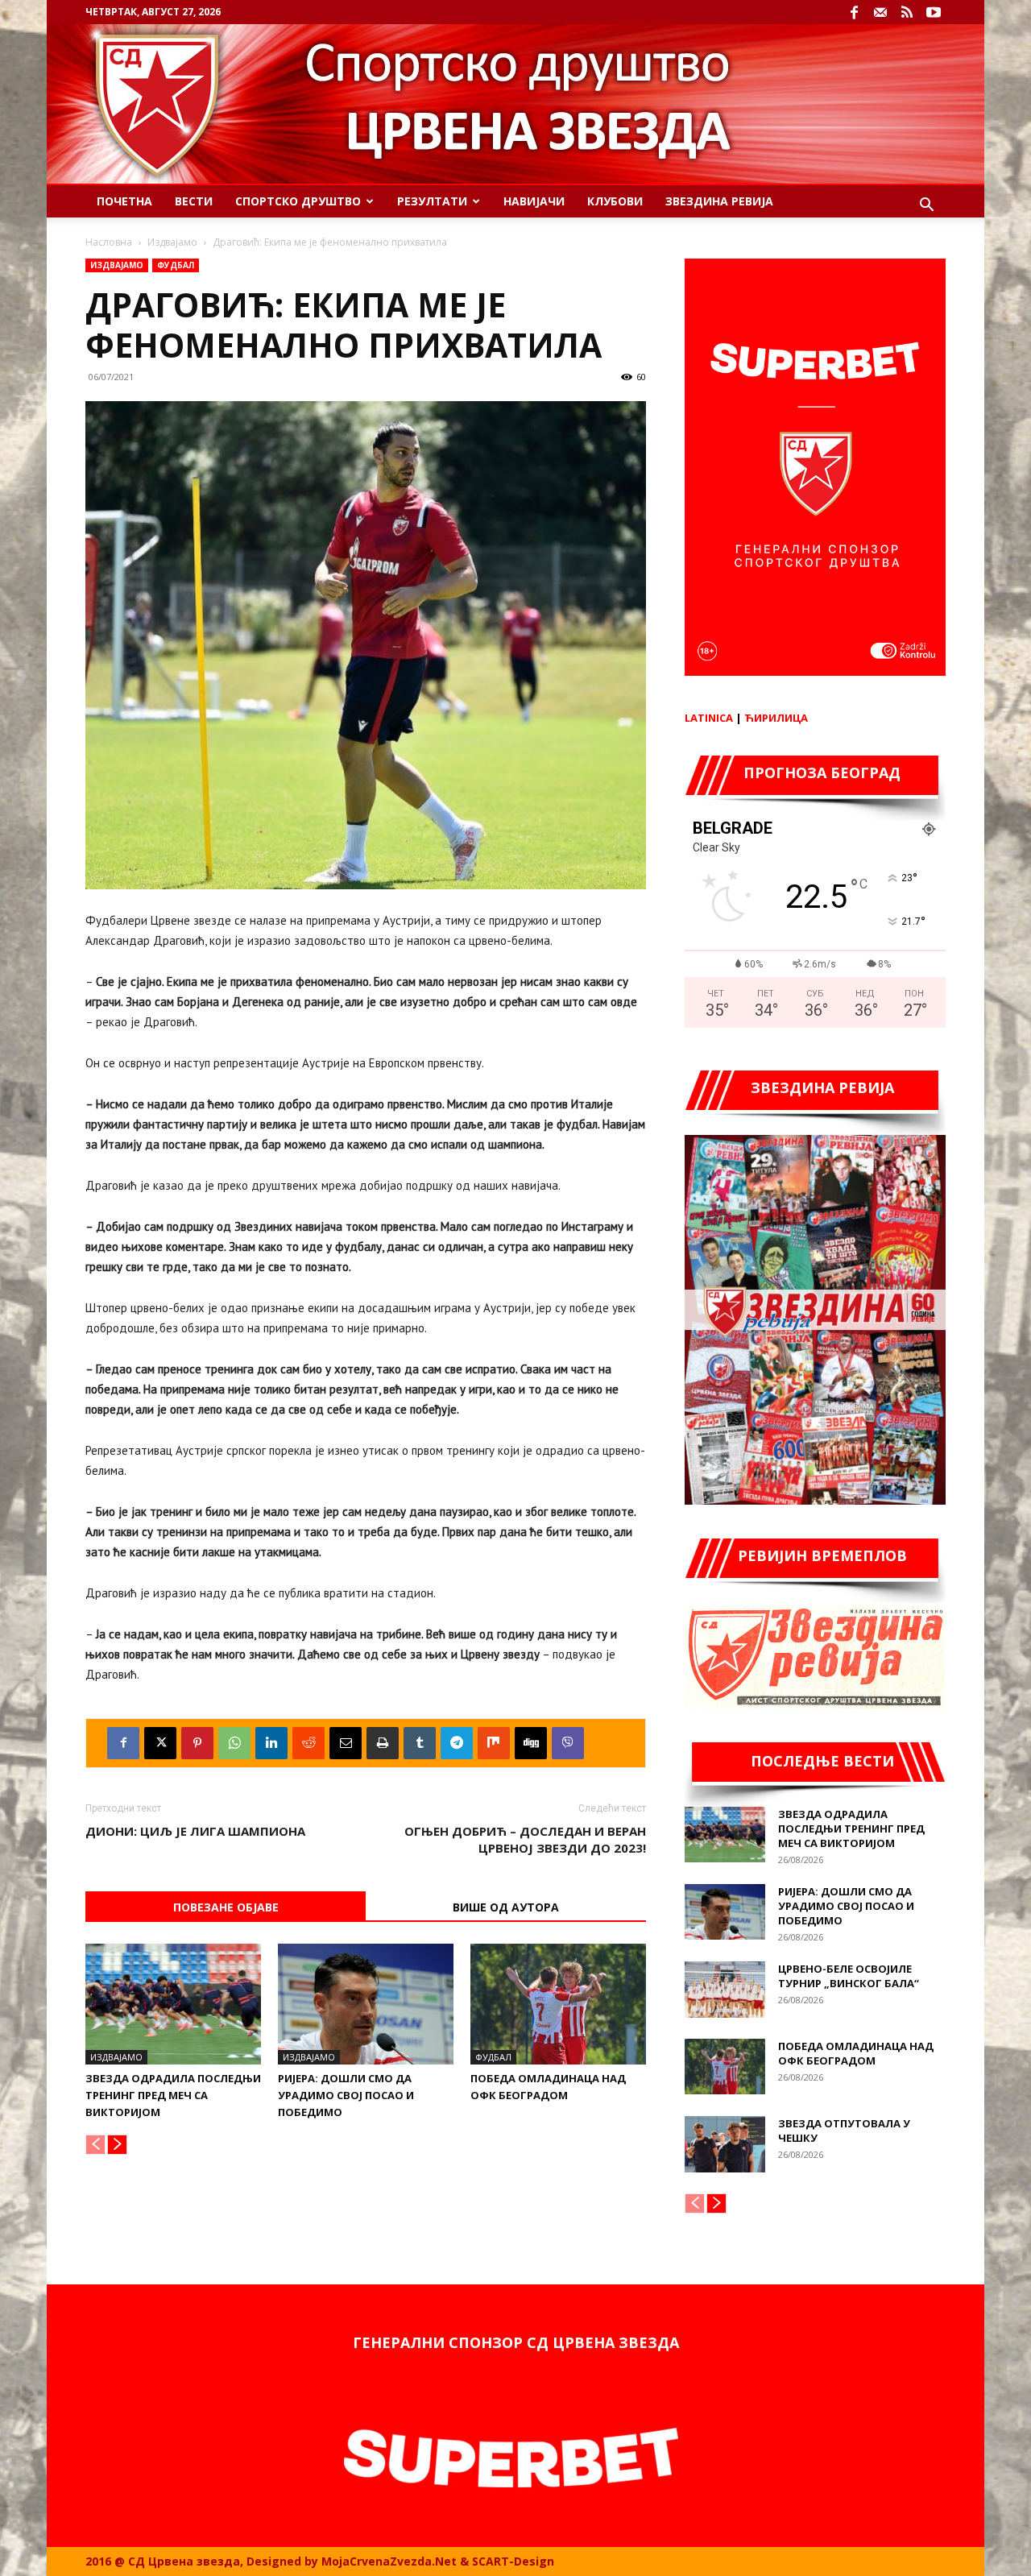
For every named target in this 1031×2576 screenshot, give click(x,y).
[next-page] (117, 2145)
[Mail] (880, 12)
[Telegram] (457, 1743)
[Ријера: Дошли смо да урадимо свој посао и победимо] (366, 2004)
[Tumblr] (420, 1743)
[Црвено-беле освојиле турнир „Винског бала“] (725, 1990)
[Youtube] (934, 12)
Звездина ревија (719, 201)
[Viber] (568, 1743)
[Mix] (494, 1743)
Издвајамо (172, 242)
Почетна (124, 201)
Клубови (615, 201)
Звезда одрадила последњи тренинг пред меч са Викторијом (173, 2095)
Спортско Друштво (298, 201)
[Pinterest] (197, 1743)
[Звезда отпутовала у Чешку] (725, 2144)
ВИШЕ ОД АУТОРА (506, 1907)
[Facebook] (854, 12)
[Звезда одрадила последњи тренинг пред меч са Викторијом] (173, 2004)
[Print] (383, 1743)
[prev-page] (95, 2145)
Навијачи (534, 201)
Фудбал (176, 265)
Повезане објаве (226, 1907)
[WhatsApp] (234, 1743)
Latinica (709, 718)
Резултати (432, 201)
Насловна (109, 242)
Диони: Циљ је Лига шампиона (195, 1831)
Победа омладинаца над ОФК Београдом (856, 2053)
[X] (160, 1743)
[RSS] (907, 12)
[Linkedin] (271, 1743)
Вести (194, 201)
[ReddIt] (308, 1743)
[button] (926, 207)
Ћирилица (776, 718)
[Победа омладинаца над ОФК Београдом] (558, 2004)
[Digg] (531, 1743)
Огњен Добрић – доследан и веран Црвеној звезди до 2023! (525, 1839)
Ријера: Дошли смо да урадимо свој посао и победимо (346, 2095)
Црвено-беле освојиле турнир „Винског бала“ (849, 1976)
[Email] (346, 1743)
